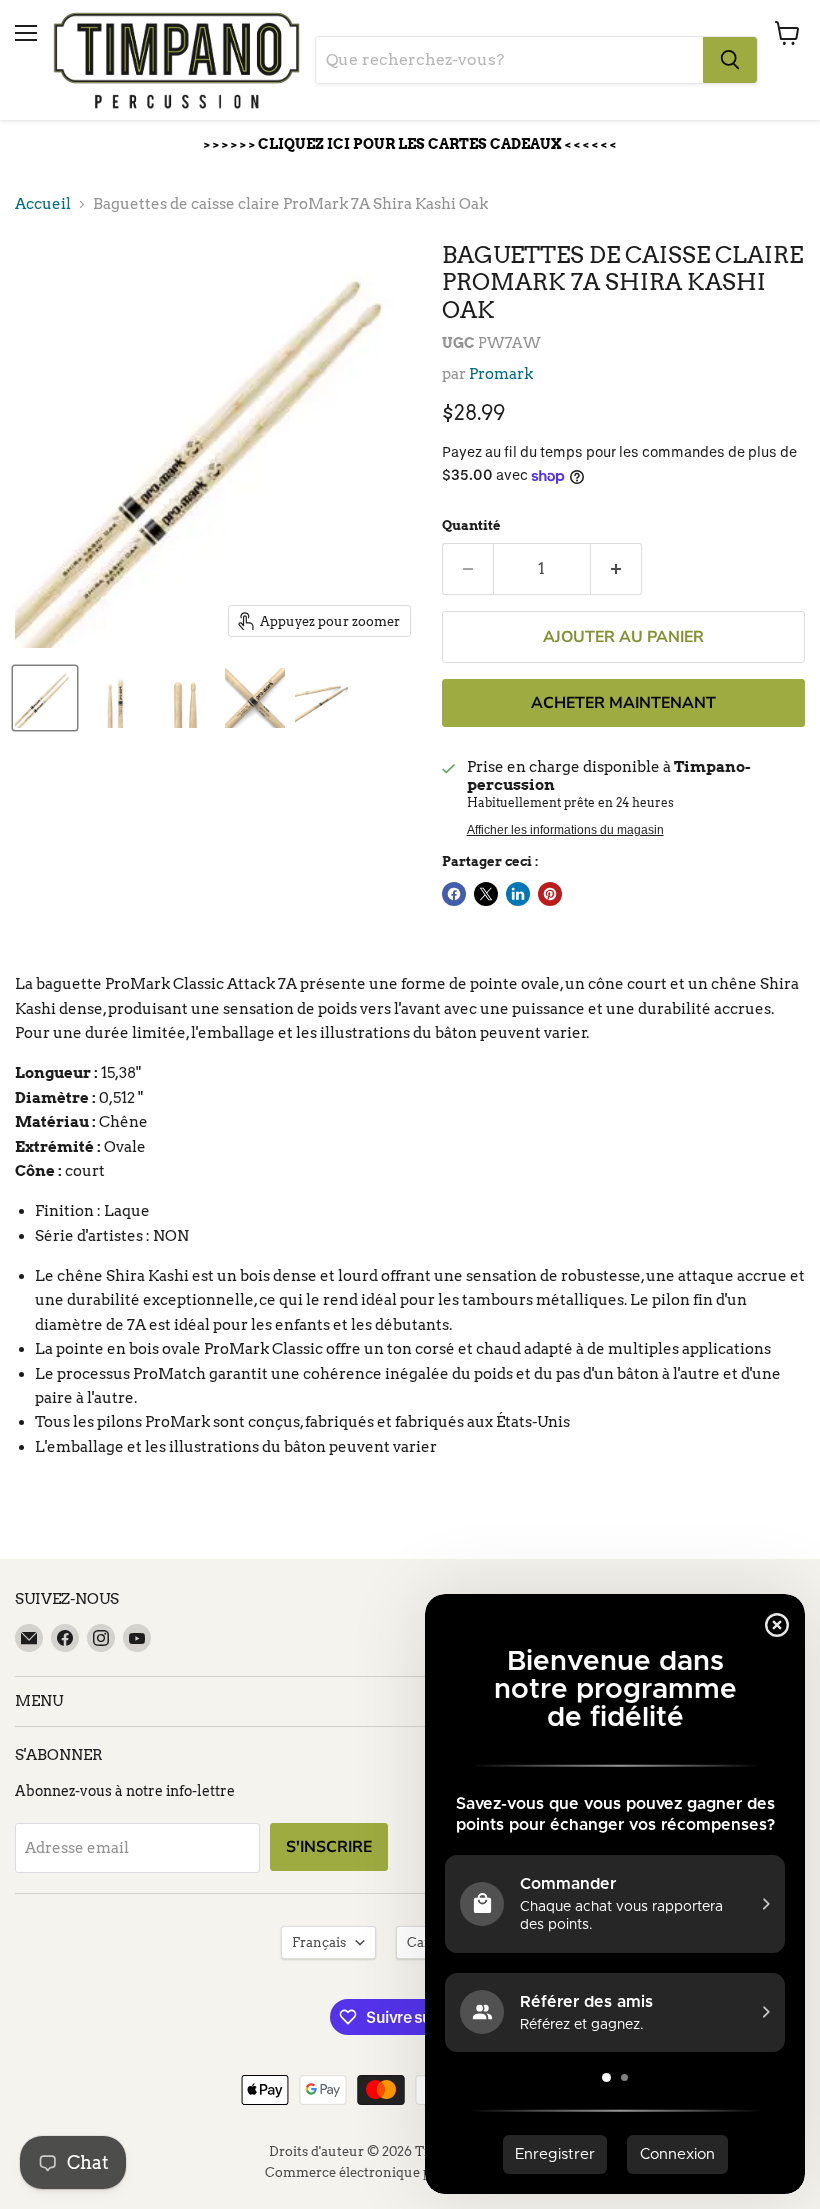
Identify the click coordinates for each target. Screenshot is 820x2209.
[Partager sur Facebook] (454, 894)
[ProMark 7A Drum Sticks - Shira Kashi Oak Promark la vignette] (45, 698)
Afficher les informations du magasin (565, 830)
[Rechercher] (730, 60)
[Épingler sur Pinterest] (550, 894)
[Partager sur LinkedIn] (518, 894)
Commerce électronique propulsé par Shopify (410, 2172)
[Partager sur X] (486, 894)
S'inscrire (329, 1847)
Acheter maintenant (623, 703)
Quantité (471, 525)
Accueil (43, 204)
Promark (501, 374)
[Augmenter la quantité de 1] (616, 569)
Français (319, 1942)
